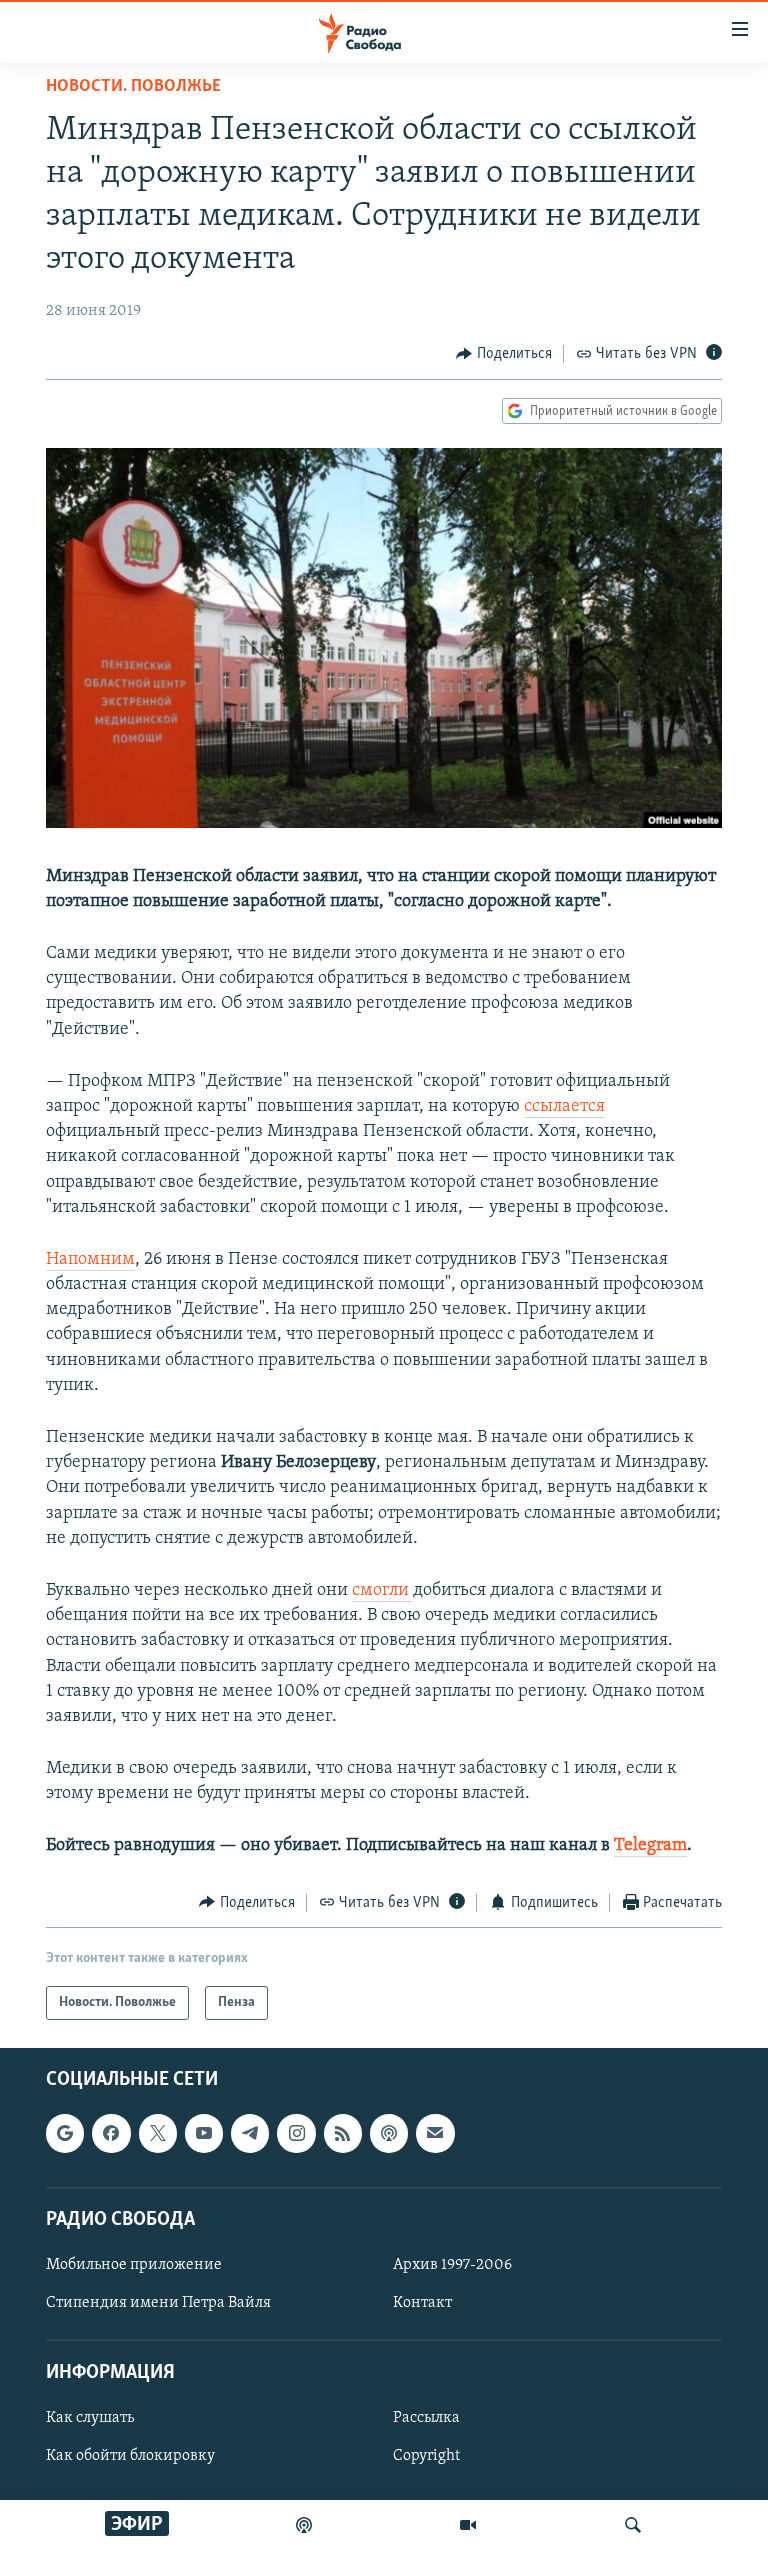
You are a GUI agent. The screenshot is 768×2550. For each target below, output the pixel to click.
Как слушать (90, 2419)
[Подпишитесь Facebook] (111, 2133)
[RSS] (343, 2133)
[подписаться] (435, 2133)
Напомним (90, 1260)
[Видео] (468, 2525)
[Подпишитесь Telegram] (250, 2133)
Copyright (426, 2457)
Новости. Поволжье (133, 87)
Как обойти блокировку (130, 2457)
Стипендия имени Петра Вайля (158, 2303)
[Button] (504, 354)
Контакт (422, 2303)
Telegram (650, 1846)
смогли (382, 1591)
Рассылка (426, 2419)
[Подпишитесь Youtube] (204, 2133)
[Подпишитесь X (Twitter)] (158, 2133)
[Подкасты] (389, 2133)
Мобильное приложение (134, 2265)
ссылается (564, 1107)
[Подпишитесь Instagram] (296, 2133)
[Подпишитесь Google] (65, 2133)
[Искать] (633, 2525)
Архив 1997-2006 (452, 2265)
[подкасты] (304, 2525)
